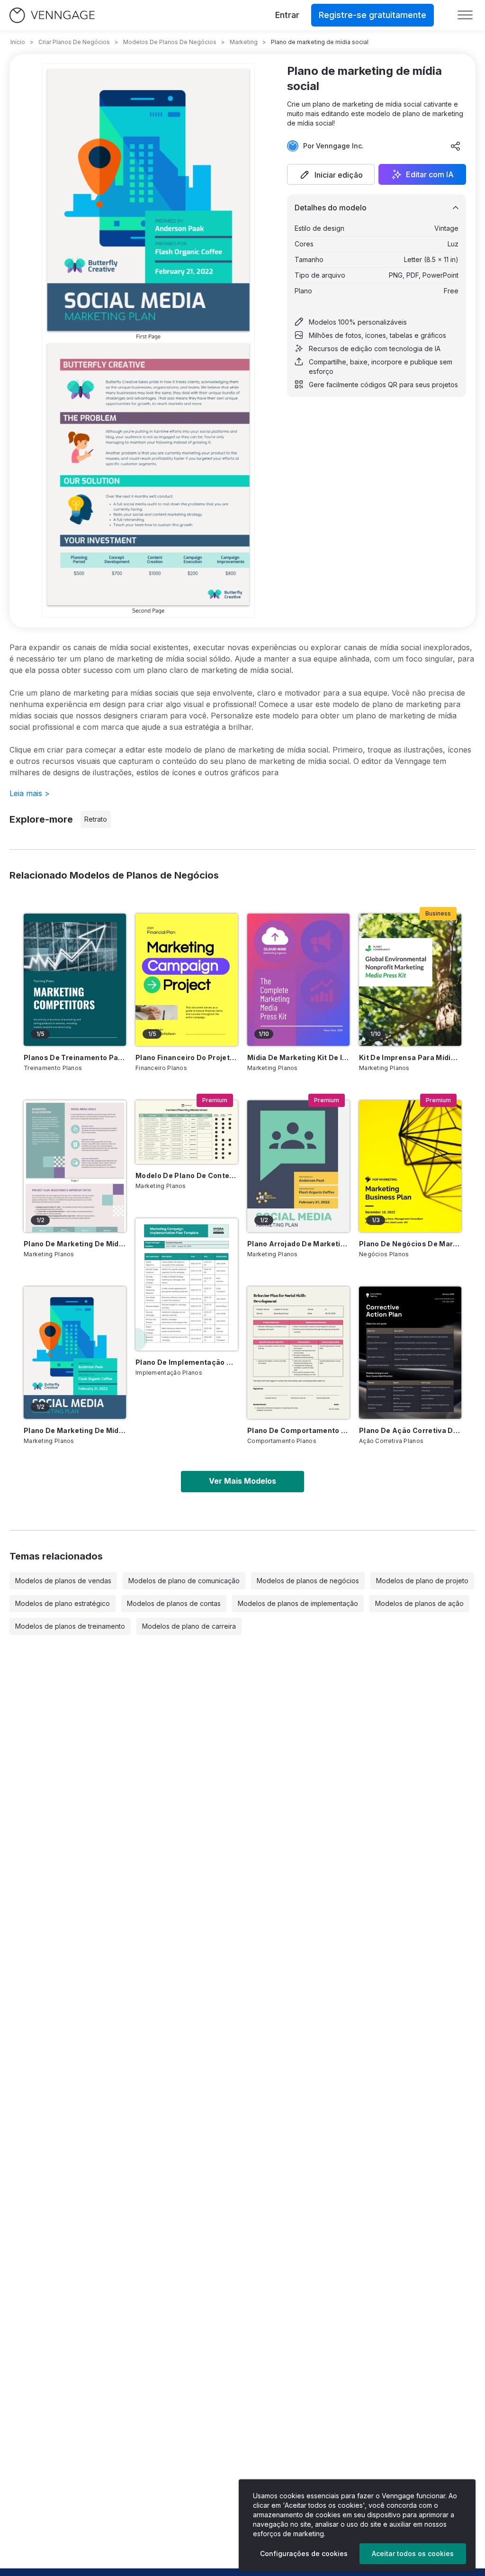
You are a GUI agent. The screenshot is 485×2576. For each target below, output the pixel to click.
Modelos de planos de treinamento (70, 1626)
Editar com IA (430, 174)
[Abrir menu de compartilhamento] (456, 146)
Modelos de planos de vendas (63, 1581)
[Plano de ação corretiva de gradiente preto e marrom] (410, 1353)
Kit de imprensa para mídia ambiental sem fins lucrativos (410, 1057)
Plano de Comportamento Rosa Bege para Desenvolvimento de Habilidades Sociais (298, 1430)
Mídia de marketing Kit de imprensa (298, 1057)
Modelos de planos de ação (419, 1603)
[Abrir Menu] (465, 15)
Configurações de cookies (304, 2553)
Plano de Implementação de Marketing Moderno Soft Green (187, 1362)
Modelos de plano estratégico (63, 1603)
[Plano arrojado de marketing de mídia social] (298, 1166)
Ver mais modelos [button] (242, 1481)
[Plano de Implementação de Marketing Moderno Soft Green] (187, 1284)
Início (18, 42)
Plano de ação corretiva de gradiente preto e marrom (410, 1430)
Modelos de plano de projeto (422, 1581)
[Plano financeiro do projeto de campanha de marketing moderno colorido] (187, 980)
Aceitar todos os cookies (413, 2553)
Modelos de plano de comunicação (184, 1581)
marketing (244, 42)
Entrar (287, 15)
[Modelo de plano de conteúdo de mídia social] (187, 1132)
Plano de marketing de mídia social (75, 1430)
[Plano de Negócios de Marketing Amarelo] (410, 1166)
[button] (331, 174)
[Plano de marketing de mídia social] (75, 1353)
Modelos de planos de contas (174, 1603)
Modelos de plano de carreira (189, 1626)
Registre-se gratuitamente (373, 15)
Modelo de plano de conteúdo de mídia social (187, 1175)
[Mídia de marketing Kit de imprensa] (298, 980)
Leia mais (30, 793)
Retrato (96, 819)
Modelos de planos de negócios (308, 1581)
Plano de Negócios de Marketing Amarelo (410, 1244)
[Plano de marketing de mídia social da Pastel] (75, 1166)
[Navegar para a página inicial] (52, 15)
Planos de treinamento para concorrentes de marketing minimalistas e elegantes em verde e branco (75, 1057)
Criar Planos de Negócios (74, 42)
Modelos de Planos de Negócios (170, 42)
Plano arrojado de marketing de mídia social (298, 1244)
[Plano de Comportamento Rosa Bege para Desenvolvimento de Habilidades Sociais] (298, 1353)
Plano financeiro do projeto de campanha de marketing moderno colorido (187, 1057)
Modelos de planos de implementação (298, 1603)
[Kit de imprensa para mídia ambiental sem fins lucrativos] (410, 980)
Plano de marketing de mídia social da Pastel (75, 1244)
